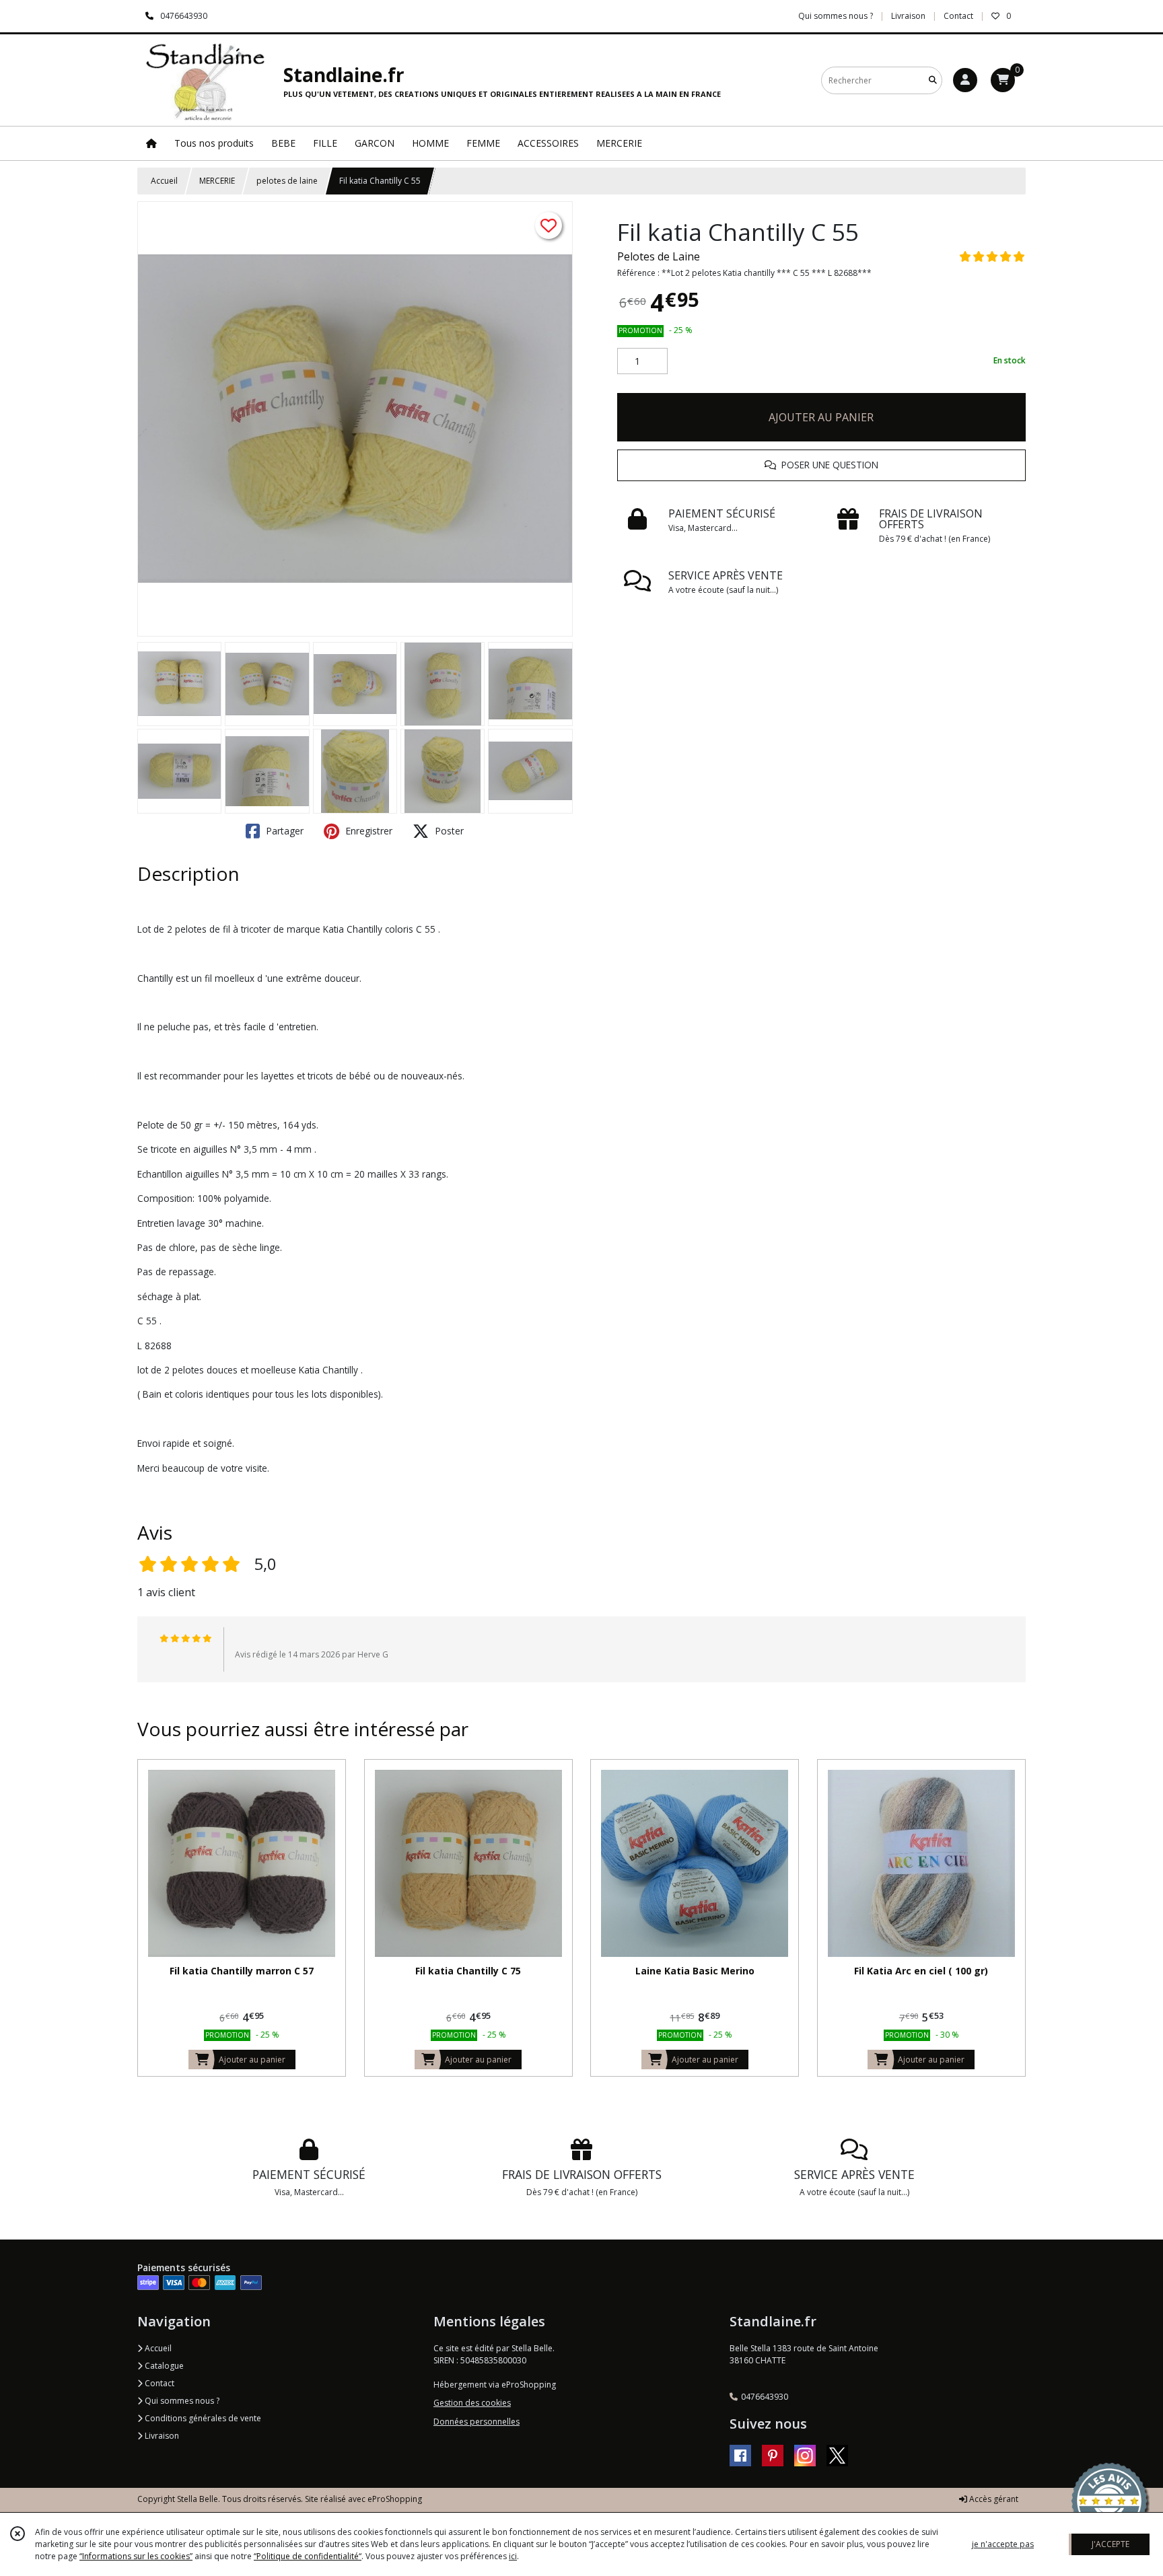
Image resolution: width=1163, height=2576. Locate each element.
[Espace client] (965, 80)
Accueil (164, 181)
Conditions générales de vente (202, 2418)
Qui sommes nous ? (181, 2401)
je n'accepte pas (1003, 2544)
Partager (283, 831)
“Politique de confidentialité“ (308, 2556)
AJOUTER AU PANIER (821, 417)
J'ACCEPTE (1111, 2544)
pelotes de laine (287, 181)
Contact (958, 16)
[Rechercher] (933, 80)
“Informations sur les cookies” (136, 2556)
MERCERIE (217, 181)
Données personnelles (477, 2422)
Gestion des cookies (472, 2403)
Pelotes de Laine (659, 256)
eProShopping (395, 2499)
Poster (448, 831)
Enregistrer (367, 831)
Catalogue (163, 2366)
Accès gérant (993, 2499)
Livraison (161, 2436)
